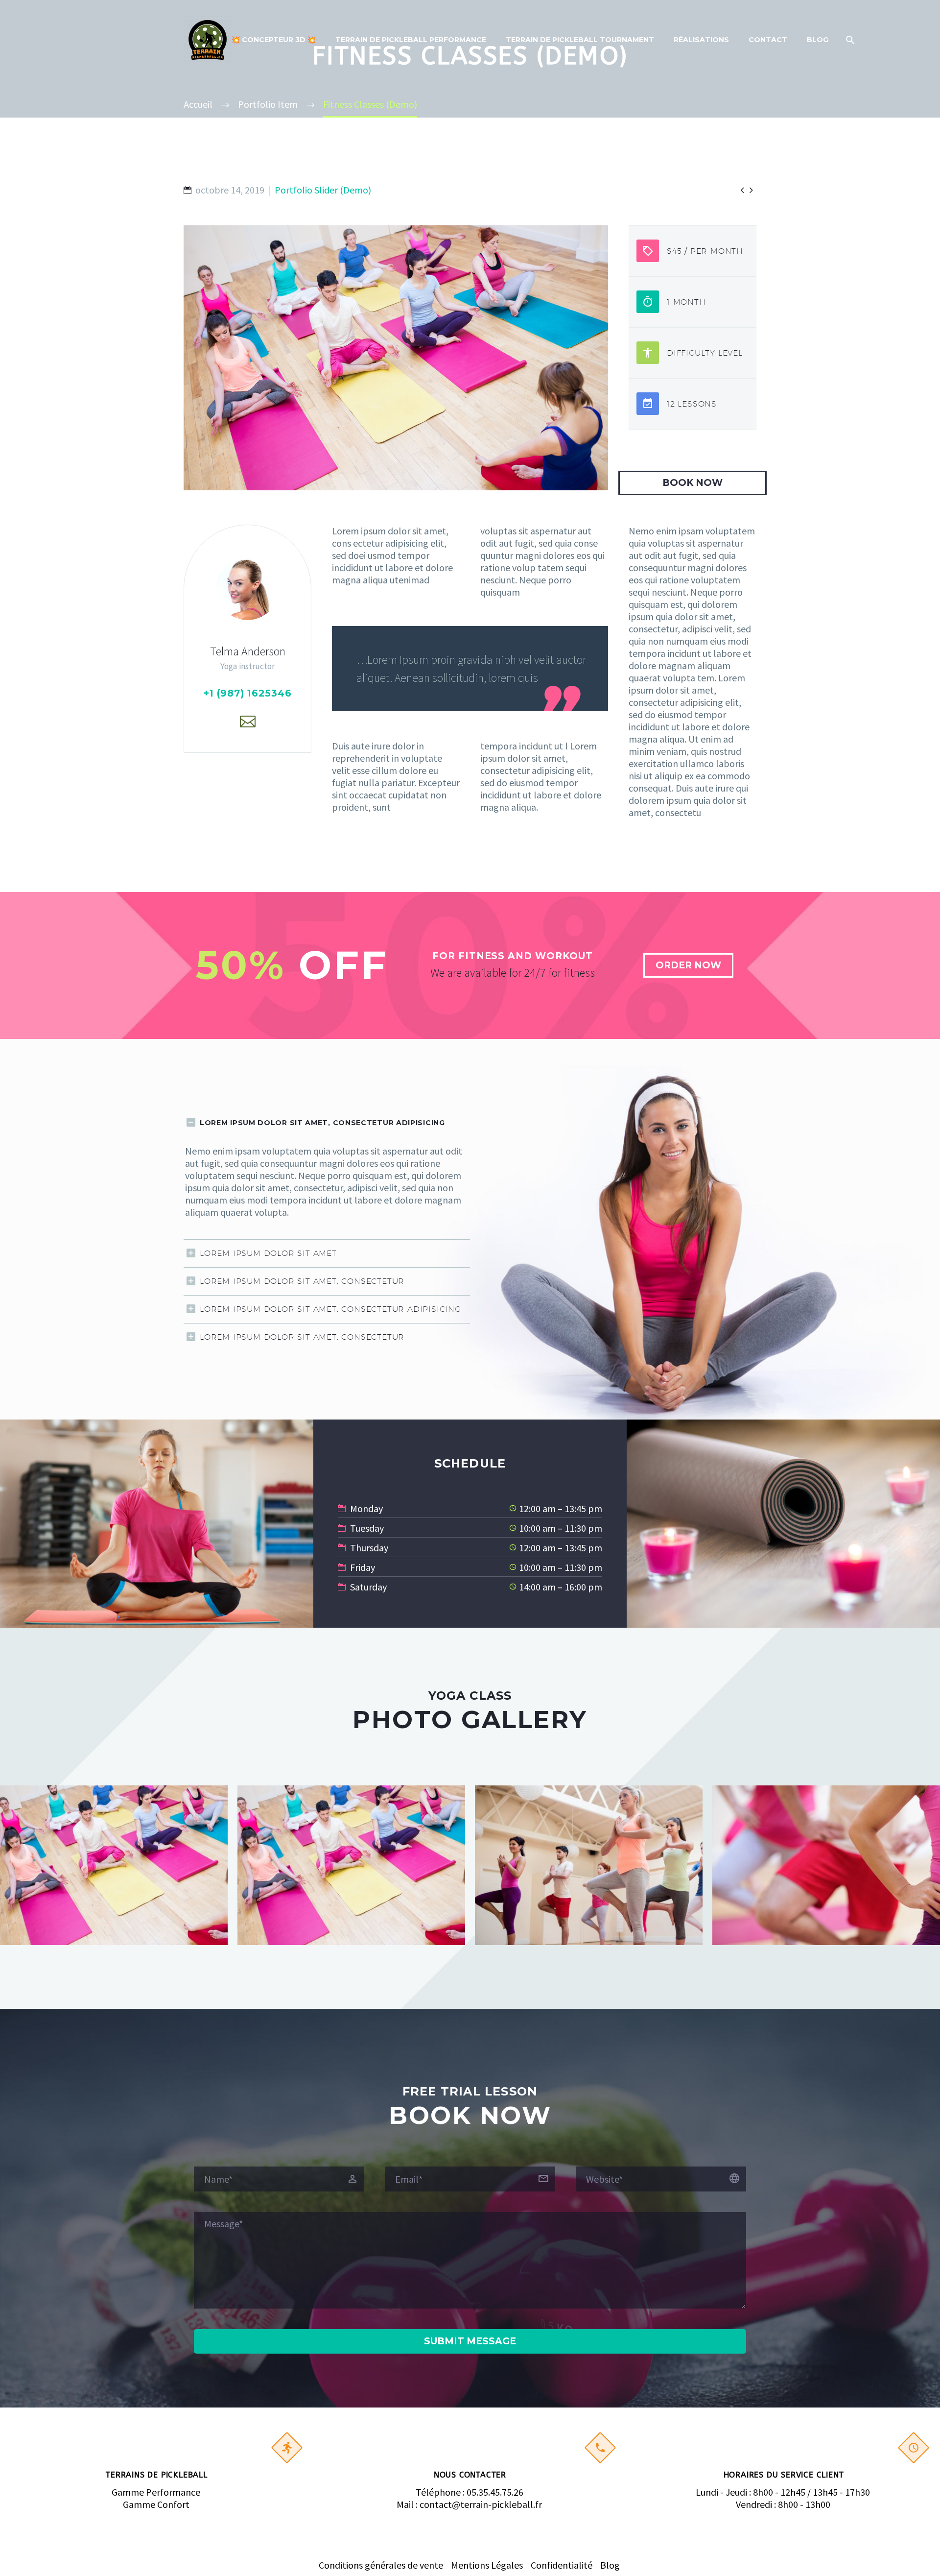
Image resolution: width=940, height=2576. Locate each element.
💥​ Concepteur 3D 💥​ (274, 40)
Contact (768, 40)
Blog (818, 40)
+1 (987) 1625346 (247, 693)
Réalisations (701, 40)
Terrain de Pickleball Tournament (580, 40)
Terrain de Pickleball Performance (411, 40)
